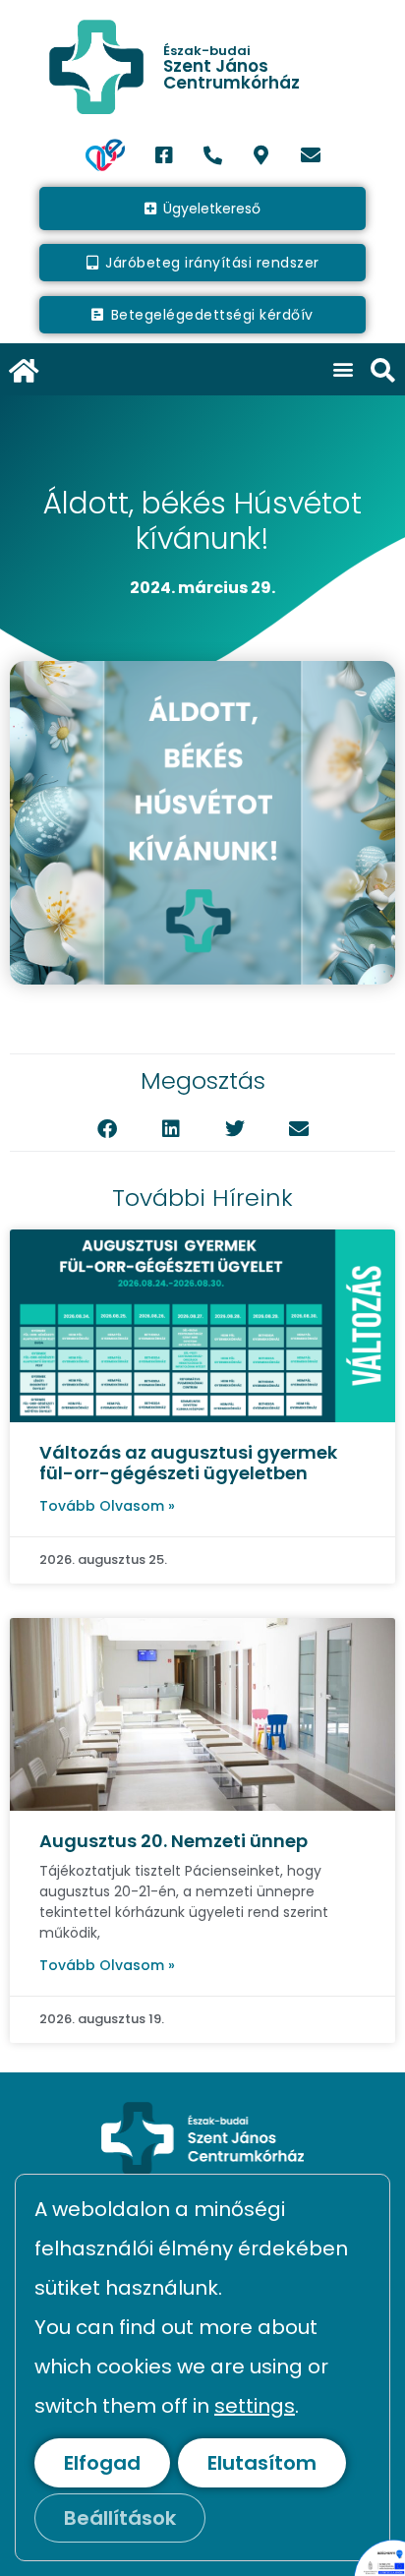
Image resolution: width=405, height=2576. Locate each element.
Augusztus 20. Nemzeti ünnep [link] (174, 1841)
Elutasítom (262, 2463)
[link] (202, 67)
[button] (344, 369)
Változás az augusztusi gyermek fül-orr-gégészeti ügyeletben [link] (188, 1463)
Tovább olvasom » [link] (107, 1506)
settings (255, 2406)
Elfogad (102, 2463)
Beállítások (120, 2518)
